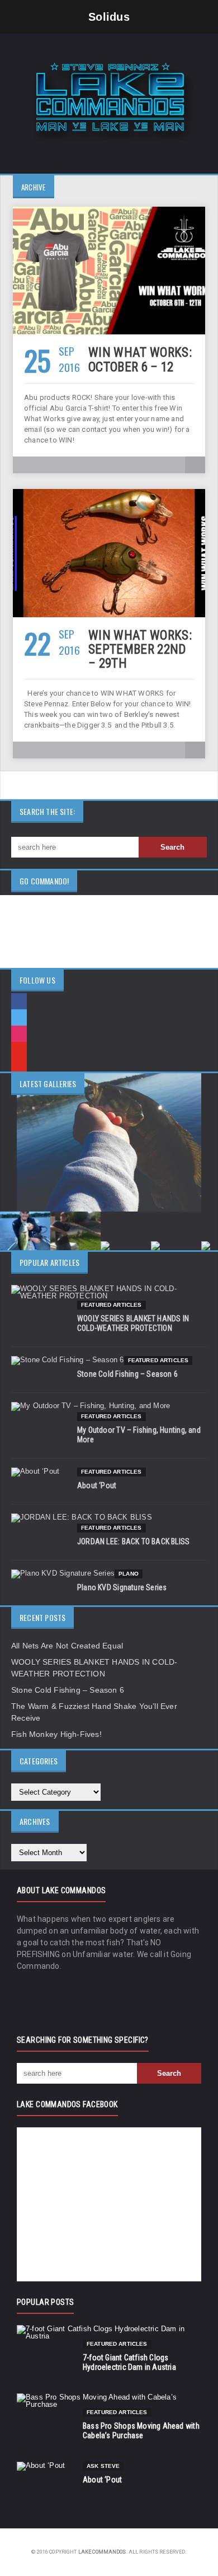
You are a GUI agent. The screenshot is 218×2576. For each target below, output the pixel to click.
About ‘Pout (97, 1485)
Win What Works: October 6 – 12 (140, 360)
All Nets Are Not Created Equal (67, 1646)
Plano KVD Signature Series (122, 1587)
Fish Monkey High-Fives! (56, 1734)
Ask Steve (103, 2466)
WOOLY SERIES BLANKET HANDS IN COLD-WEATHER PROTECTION (133, 1323)
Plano (129, 1574)
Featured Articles (112, 1305)
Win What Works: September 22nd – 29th (140, 650)
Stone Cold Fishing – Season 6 (127, 1374)
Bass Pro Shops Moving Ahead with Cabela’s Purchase (141, 2431)
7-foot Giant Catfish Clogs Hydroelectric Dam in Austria (129, 2362)
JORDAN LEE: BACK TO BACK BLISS (133, 1541)
